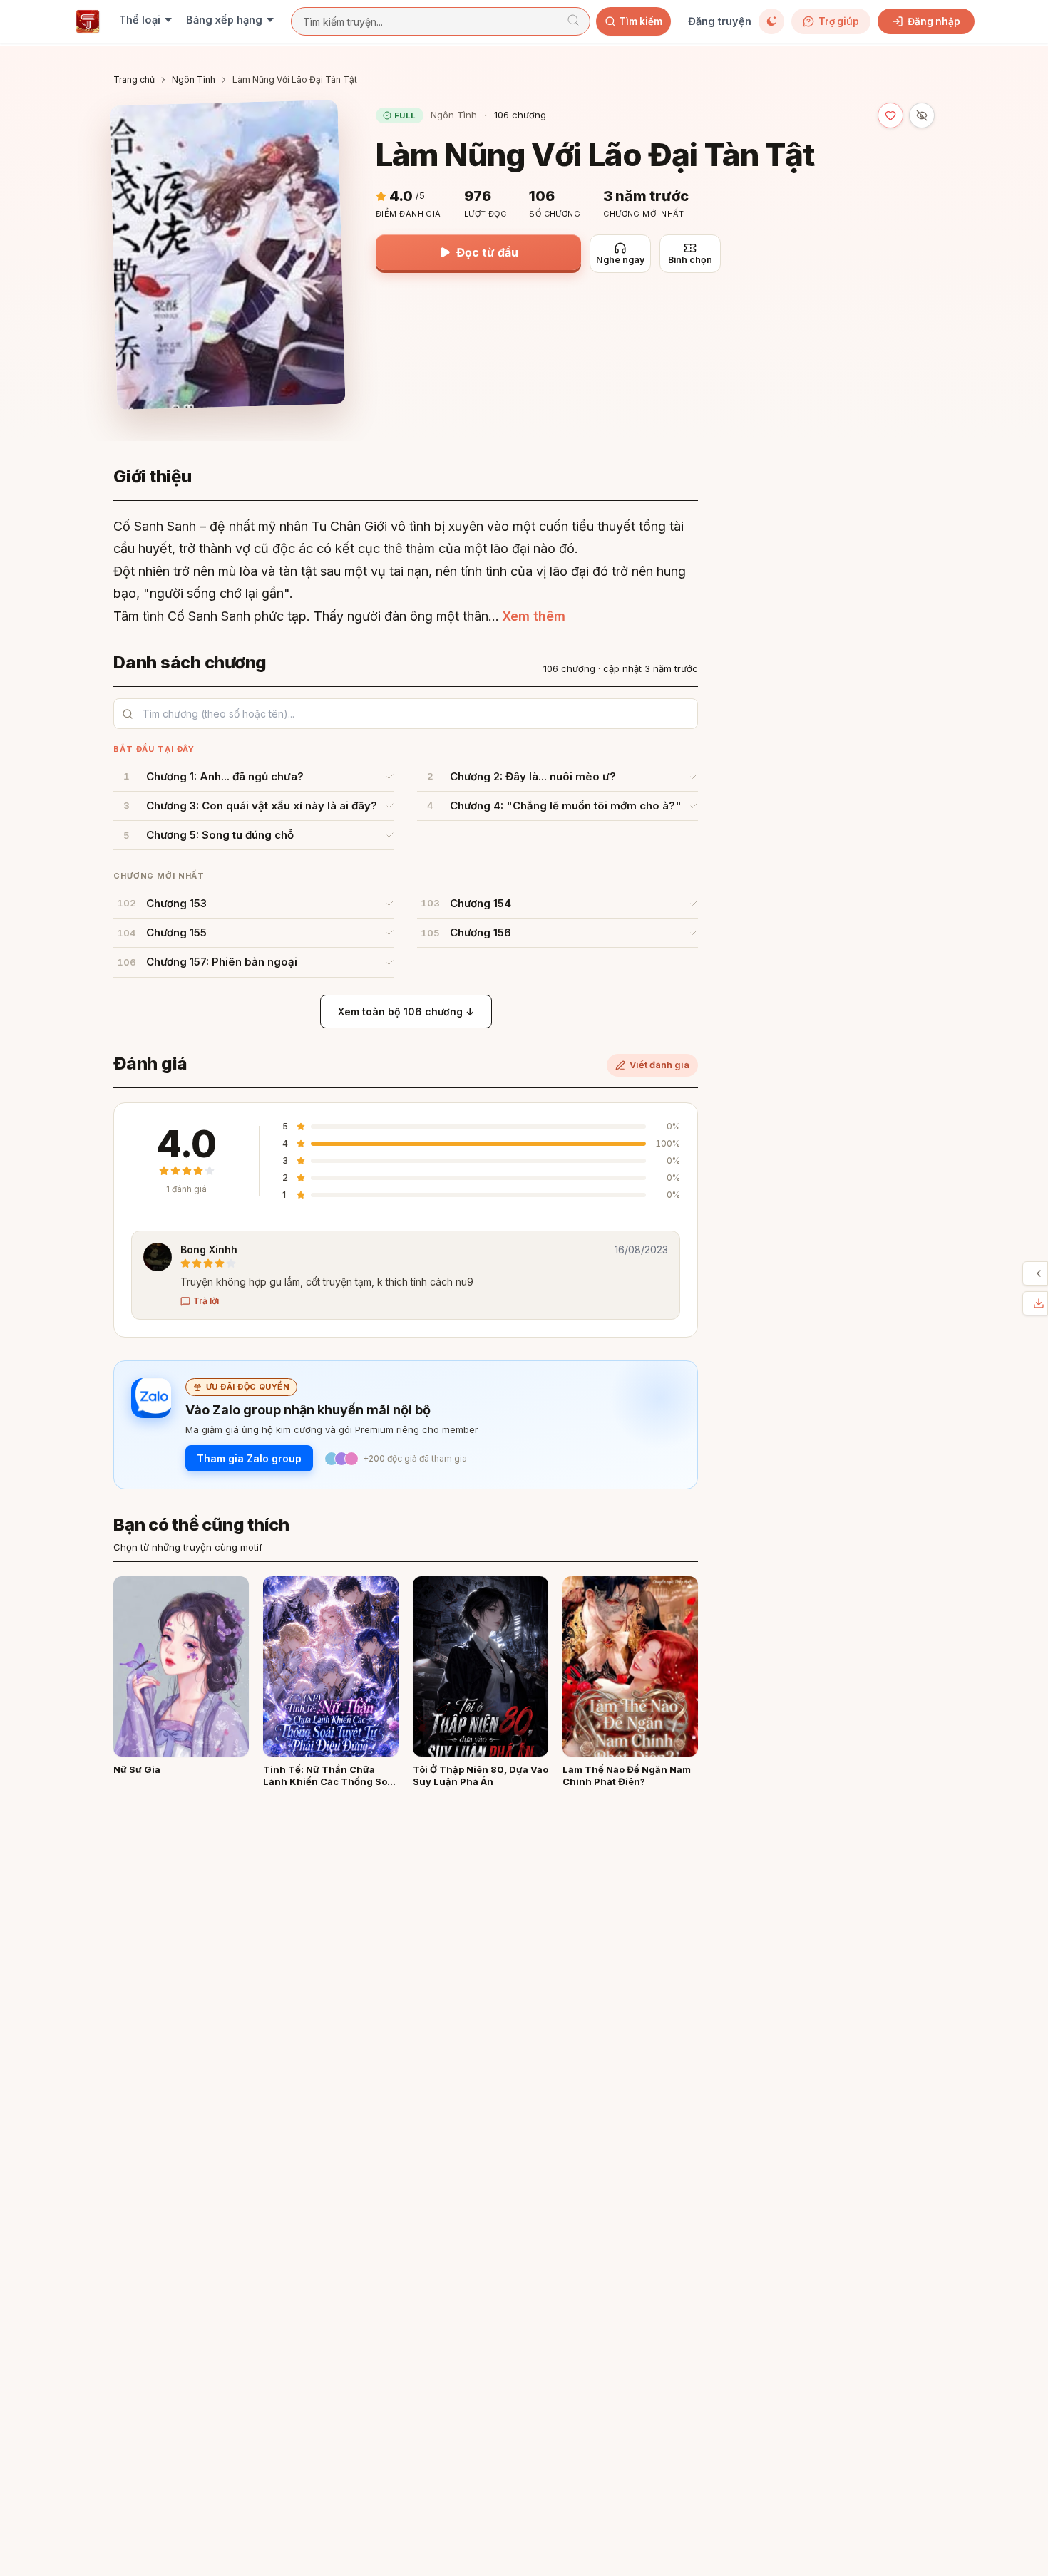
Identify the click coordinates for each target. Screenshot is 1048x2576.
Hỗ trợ (1027, 1273)
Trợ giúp (839, 21)
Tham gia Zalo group (249, 1458)
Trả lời (206, 1301)
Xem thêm (534, 616)
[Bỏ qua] (922, 115)
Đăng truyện (720, 21)
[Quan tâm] (890, 115)
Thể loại (140, 20)
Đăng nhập (934, 21)
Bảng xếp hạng (224, 20)
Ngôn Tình (194, 79)
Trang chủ (134, 79)
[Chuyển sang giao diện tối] (771, 21)
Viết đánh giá (659, 1065)
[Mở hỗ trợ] (1039, 1273)
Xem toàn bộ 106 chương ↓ (406, 1012)
